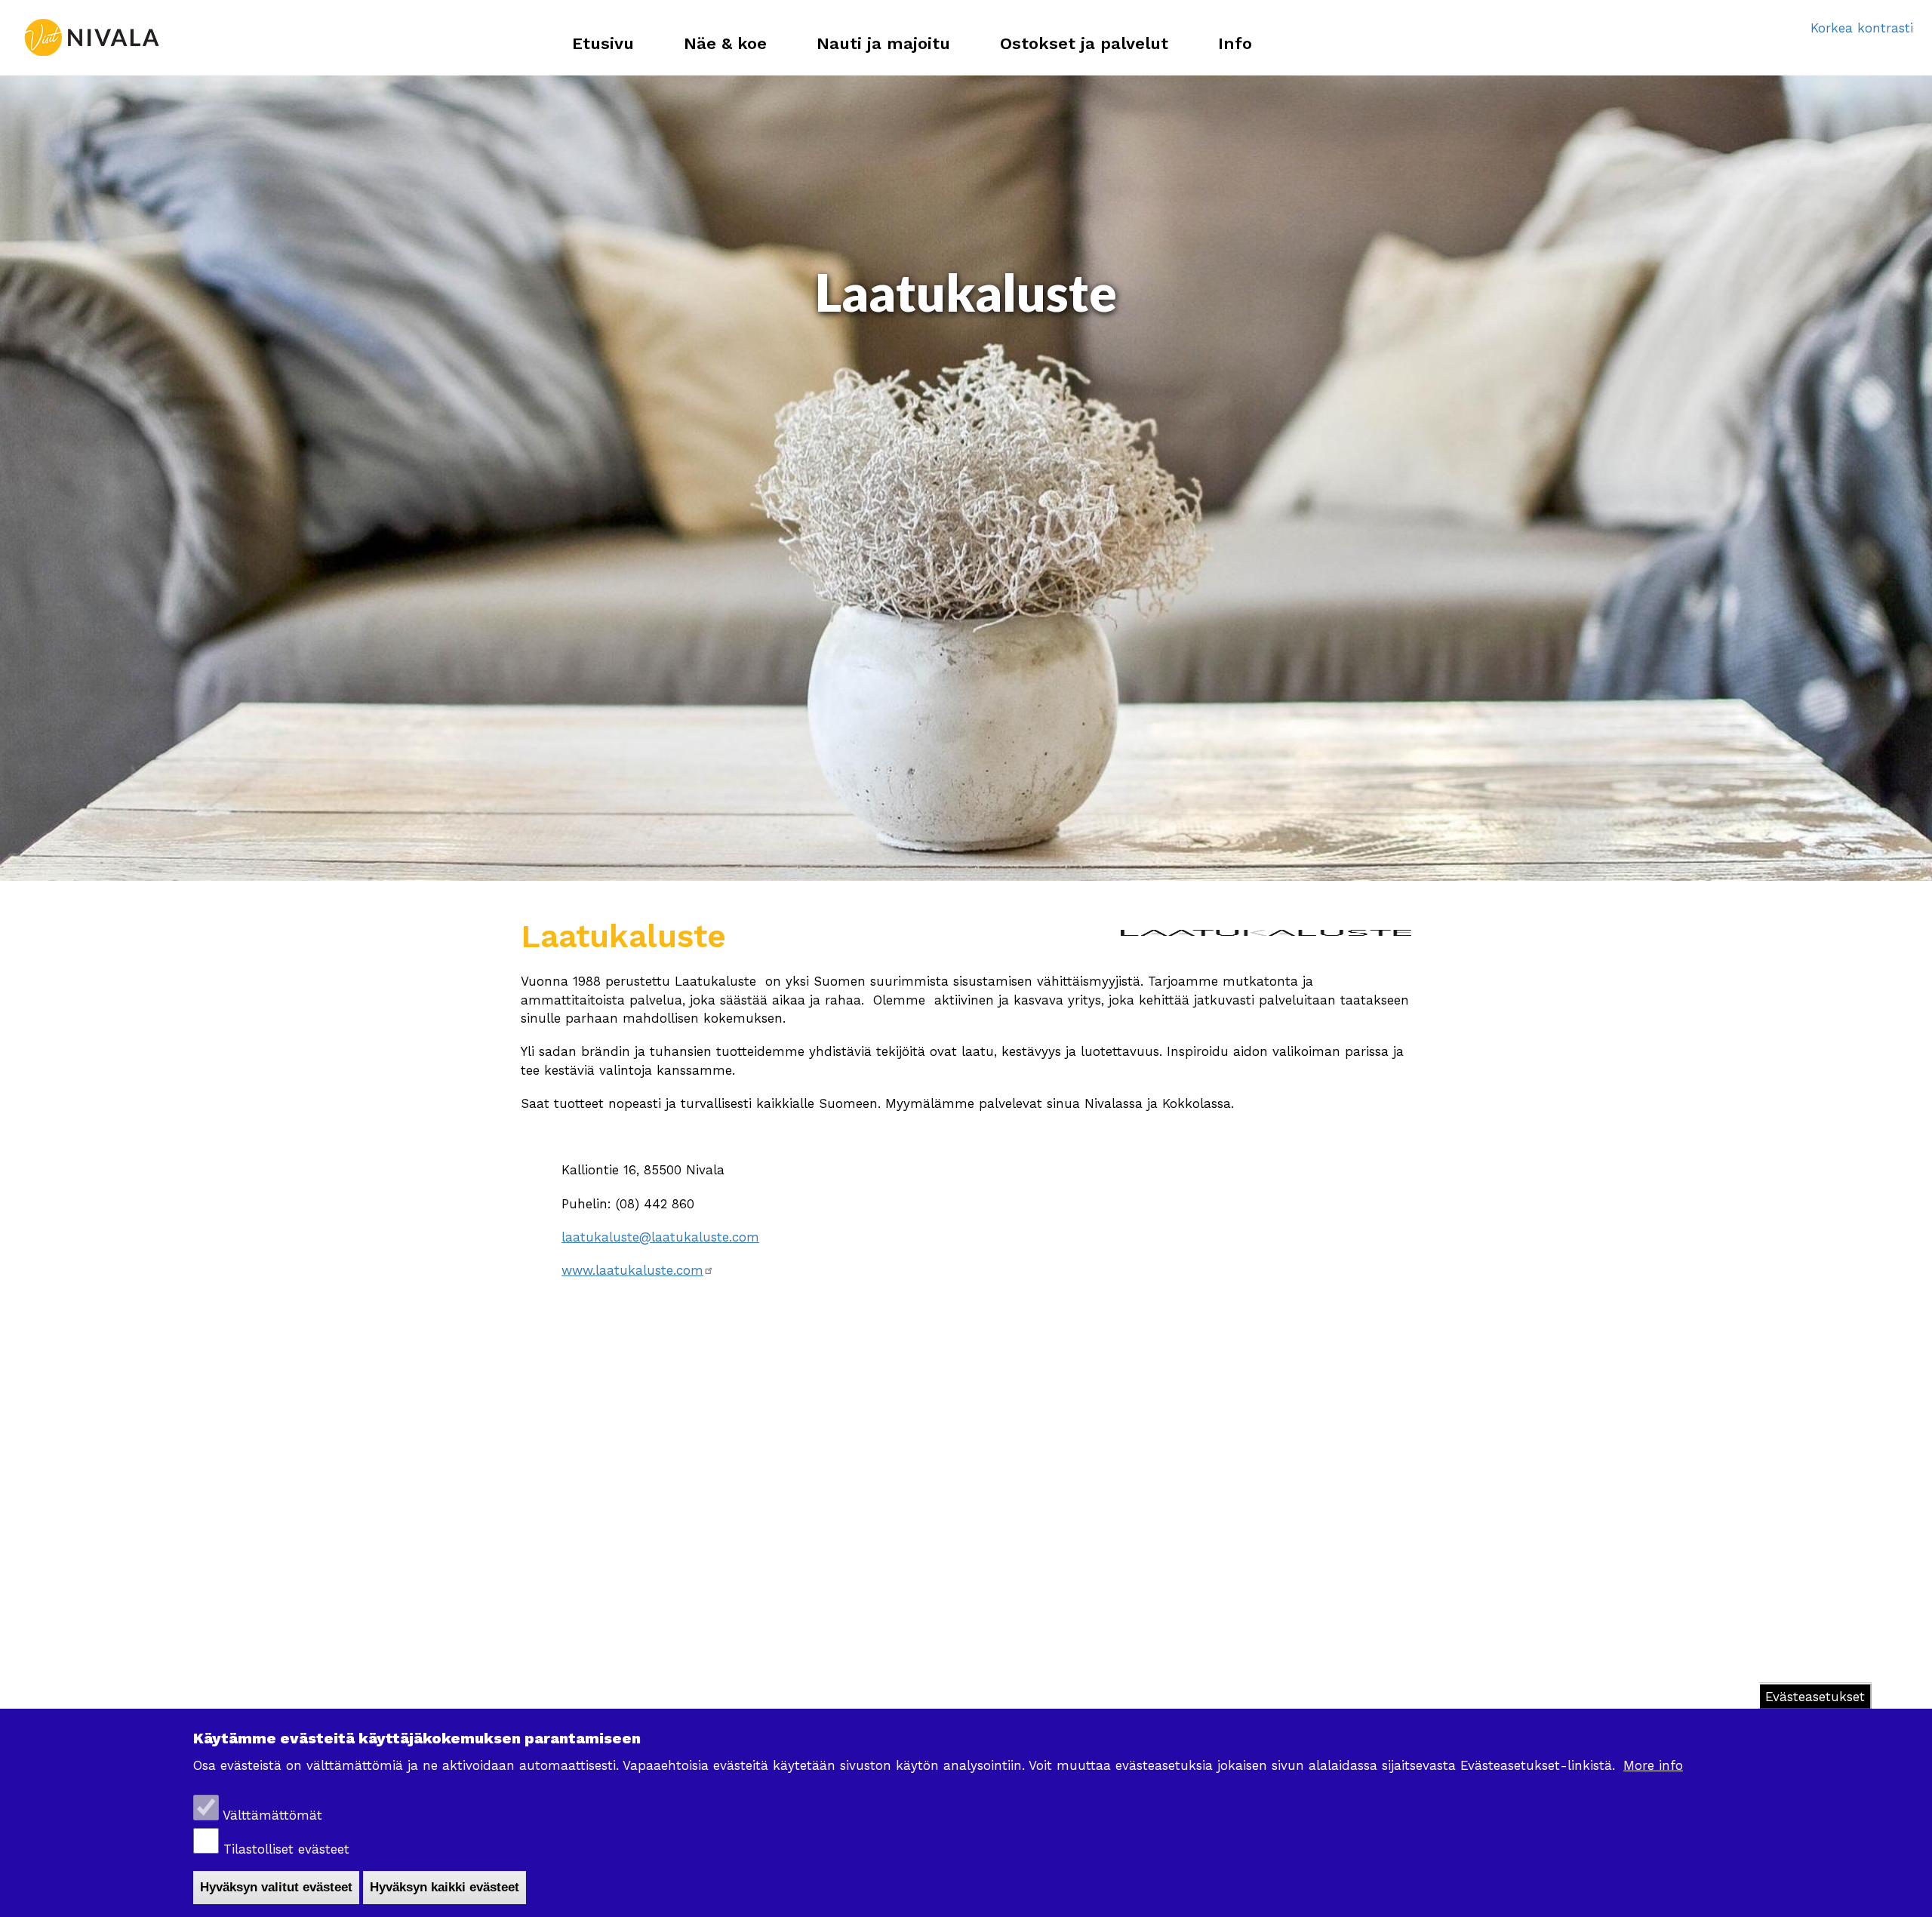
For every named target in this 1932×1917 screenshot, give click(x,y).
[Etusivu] (91, 38)
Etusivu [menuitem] (603, 43)
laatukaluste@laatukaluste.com (660, 1237)
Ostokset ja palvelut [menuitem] (1084, 43)
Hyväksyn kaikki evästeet (445, 1887)
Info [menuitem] (1235, 43)
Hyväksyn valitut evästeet (276, 1887)
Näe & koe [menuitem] (725, 43)
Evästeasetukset (1815, 1697)
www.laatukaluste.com (632, 1270)
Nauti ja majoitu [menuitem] (883, 43)
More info (1653, 1765)
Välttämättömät (272, 1815)
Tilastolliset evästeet (286, 1849)
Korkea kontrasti (1862, 28)
